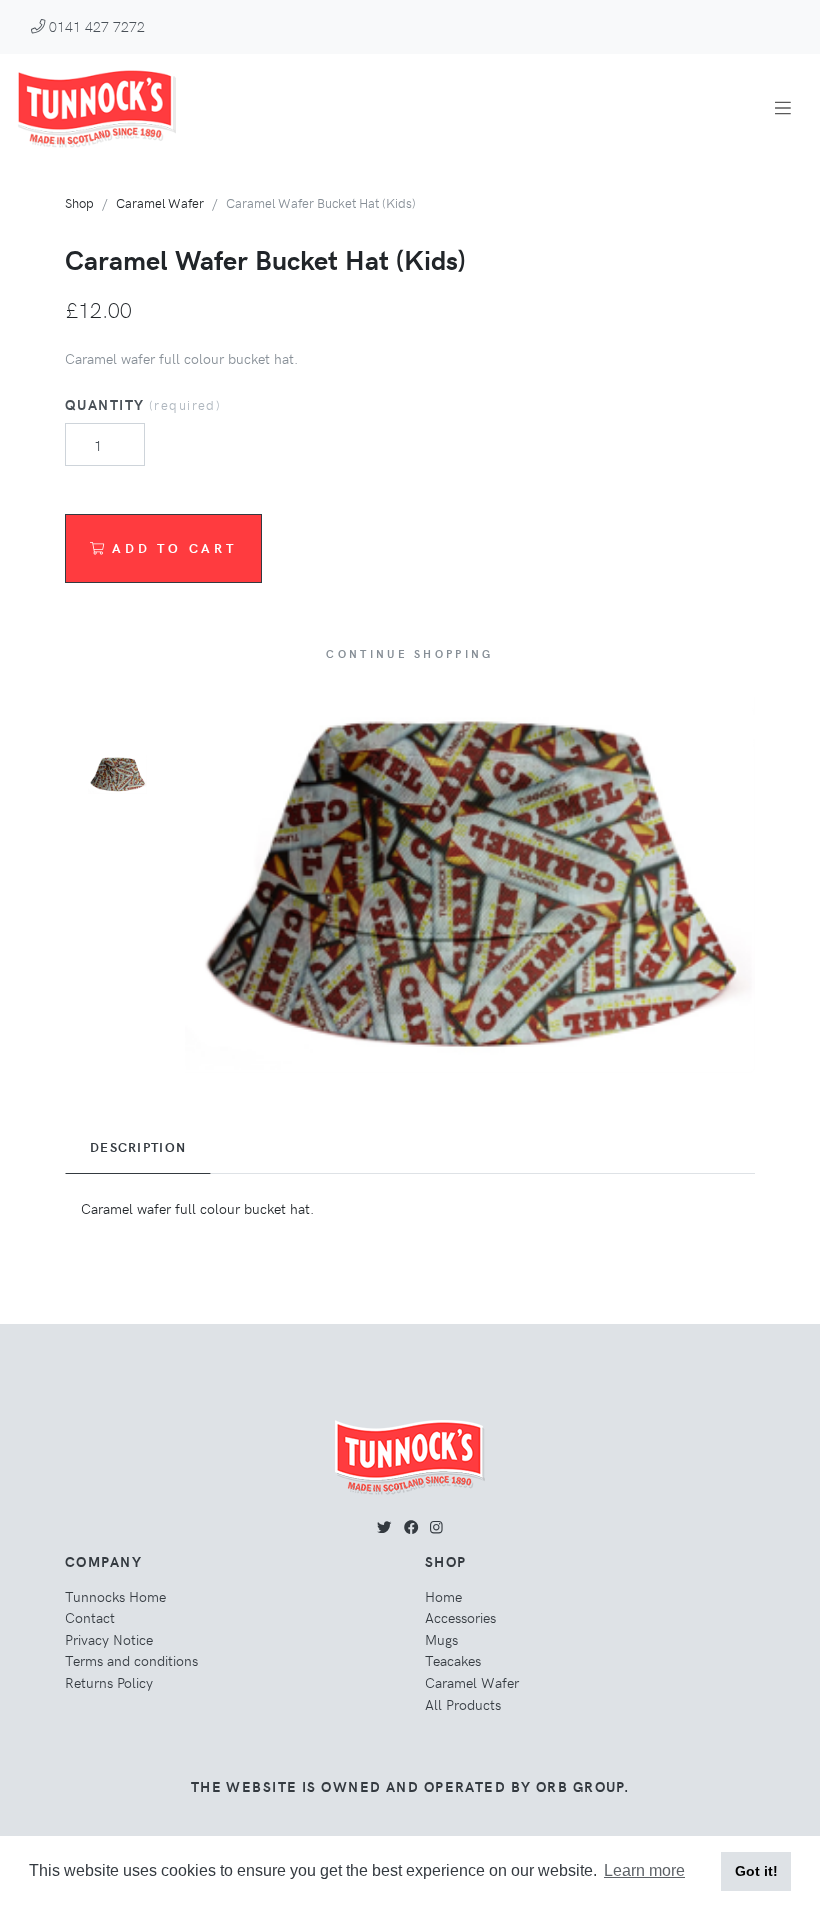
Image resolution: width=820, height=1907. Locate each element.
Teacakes (453, 1660)
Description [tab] (138, 1147)
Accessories (460, 1617)
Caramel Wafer (160, 202)
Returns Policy (109, 1682)
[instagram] (436, 1526)
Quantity (143, 404)
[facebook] (411, 1526)
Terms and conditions (131, 1660)
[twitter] (384, 1526)
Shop (79, 202)
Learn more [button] (644, 1870)
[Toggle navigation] (783, 107)
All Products (463, 1704)
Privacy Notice (109, 1639)
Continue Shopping (409, 653)
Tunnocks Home (115, 1596)
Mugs (441, 1639)
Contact (90, 1617)
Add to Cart (174, 547)
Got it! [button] (756, 1871)
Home (443, 1596)
